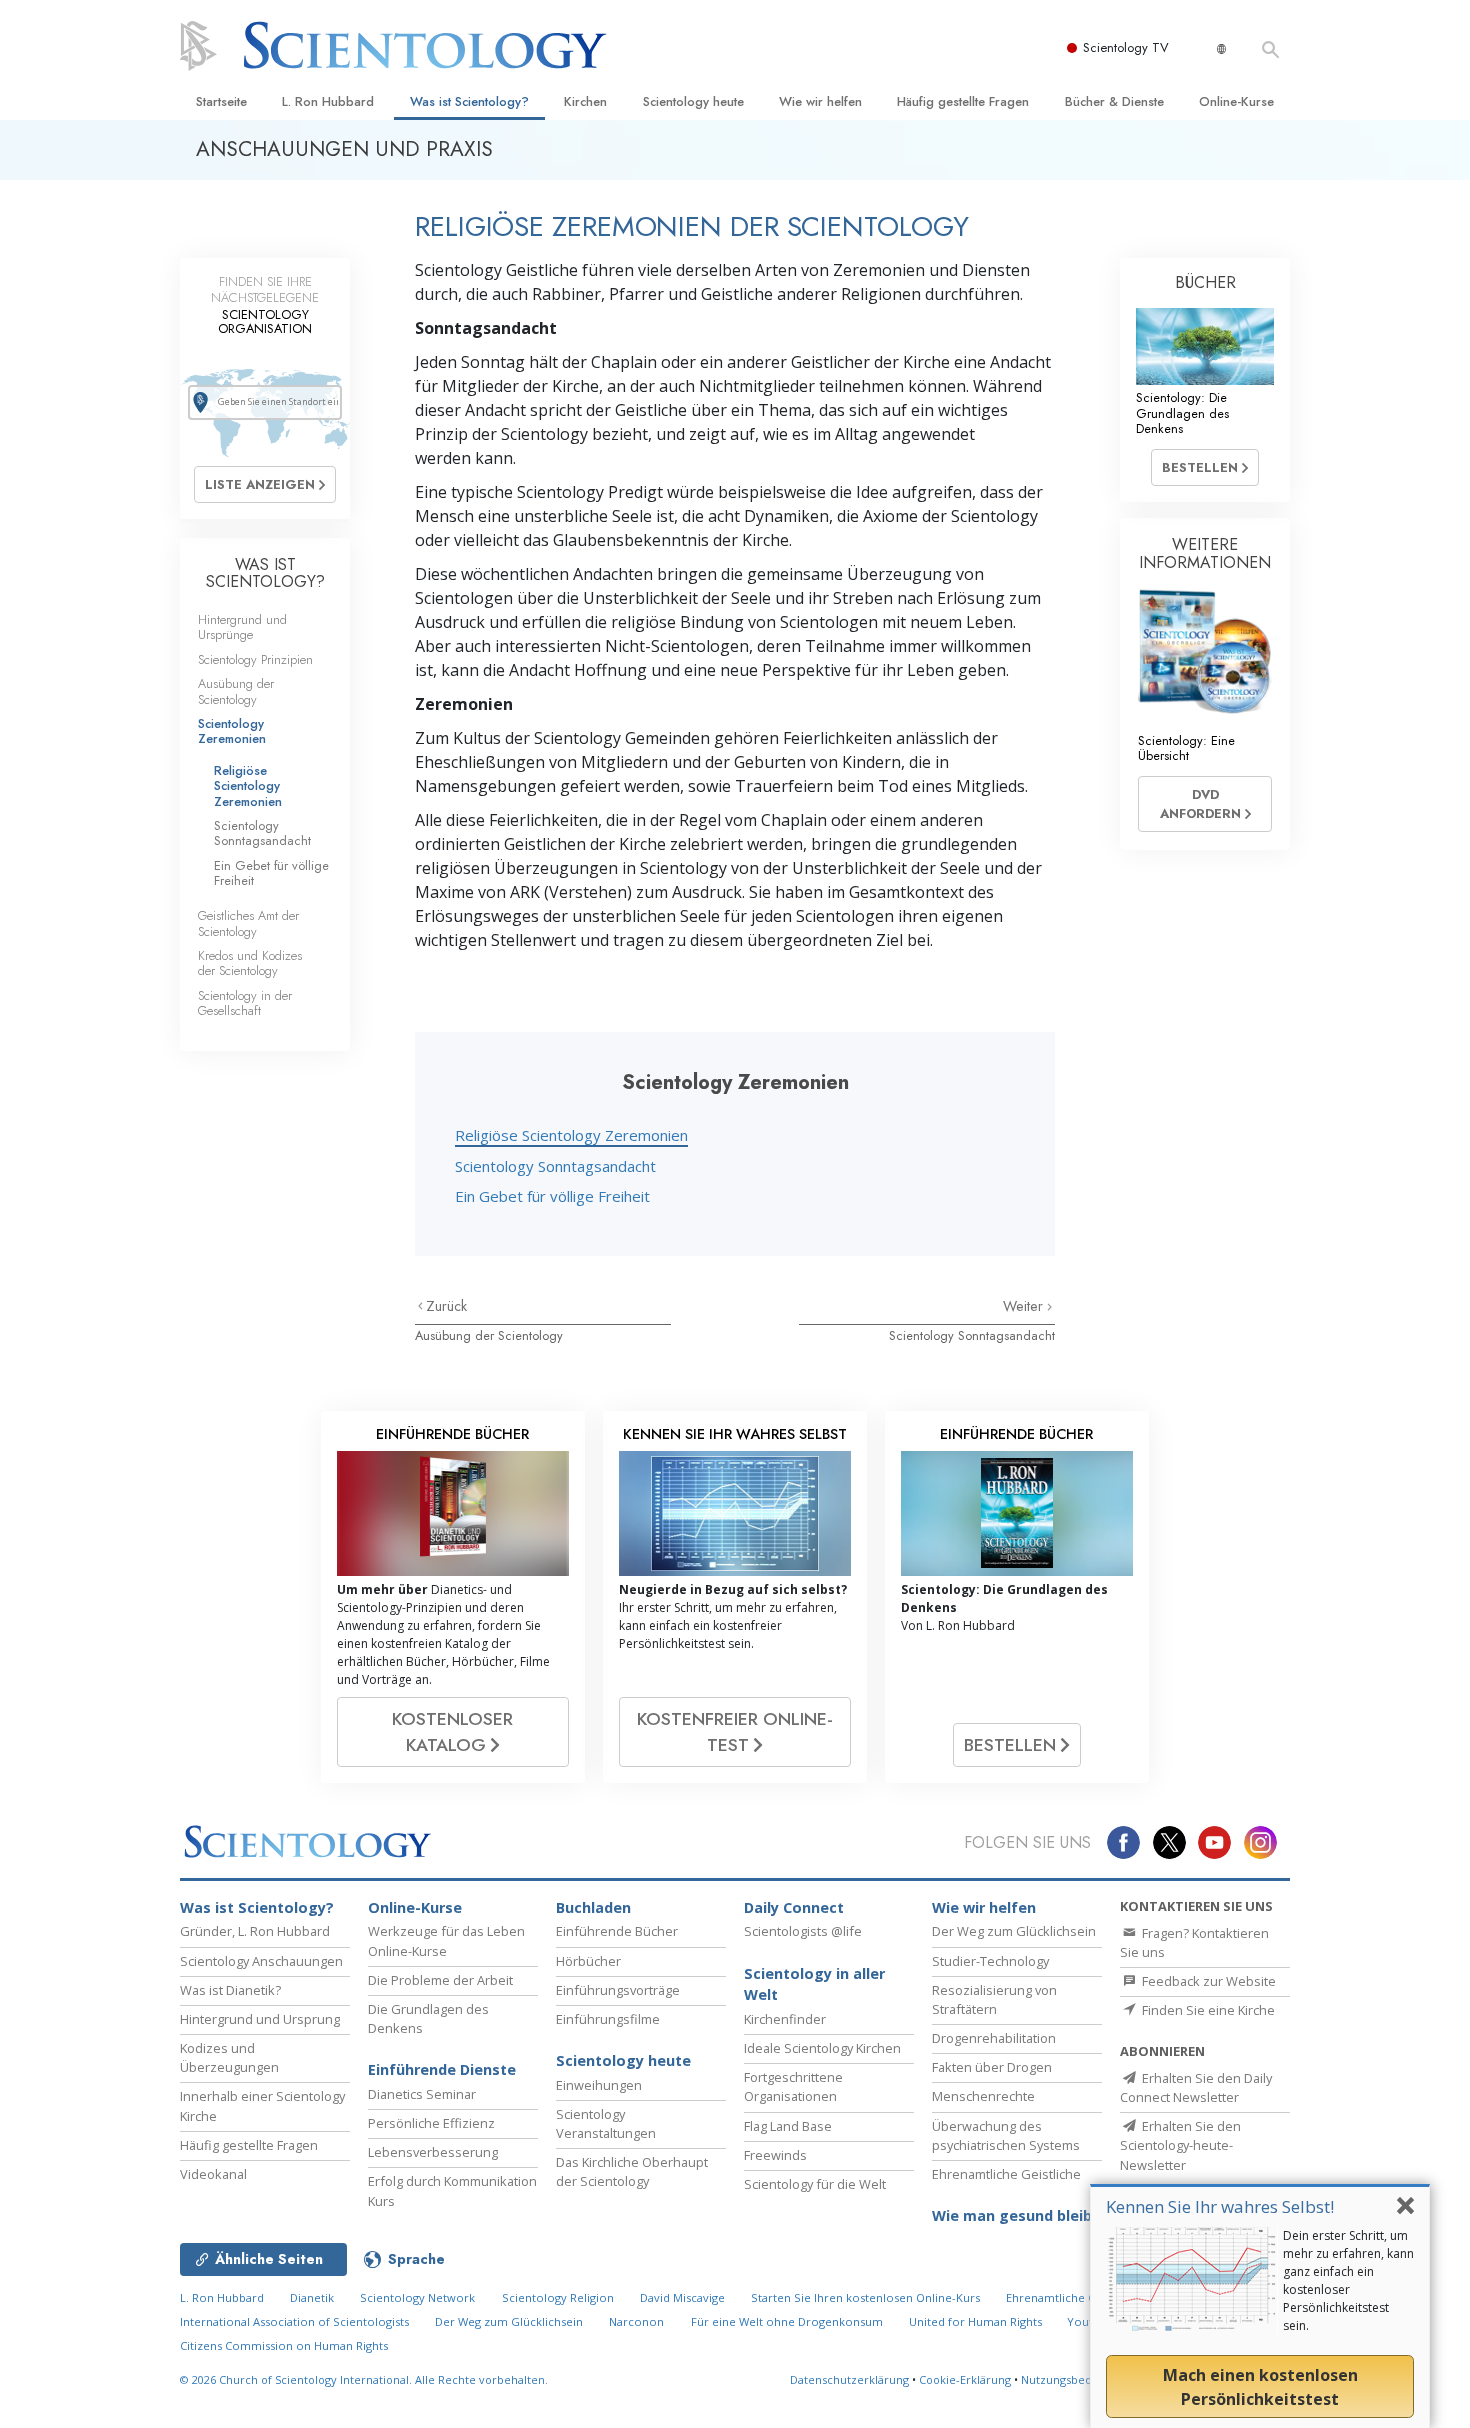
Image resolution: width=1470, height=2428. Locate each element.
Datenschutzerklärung (849, 2379)
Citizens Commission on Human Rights (284, 2345)
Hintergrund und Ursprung (260, 2019)
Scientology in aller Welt (814, 1984)
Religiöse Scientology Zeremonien (571, 1135)
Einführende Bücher (617, 1931)
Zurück (446, 1306)
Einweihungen (599, 2085)
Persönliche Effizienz (431, 2123)
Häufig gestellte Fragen (963, 101)
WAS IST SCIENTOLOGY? (265, 573)
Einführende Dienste (442, 2069)
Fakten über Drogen (992, 2067)
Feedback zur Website (1207, 1981)
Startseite (221, 101)
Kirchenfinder (785, 2019)
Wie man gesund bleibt (1015, 2215)
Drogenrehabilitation (994, 2038)
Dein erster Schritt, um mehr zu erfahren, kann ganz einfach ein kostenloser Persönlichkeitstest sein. (1348, 2280)
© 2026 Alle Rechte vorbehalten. (364, 2379)
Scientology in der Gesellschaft (245, 1003)
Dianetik (312, 2297)
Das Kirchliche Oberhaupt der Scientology (632, 2171)
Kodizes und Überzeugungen (229, 2057)
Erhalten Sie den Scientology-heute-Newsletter (1180, 2145)
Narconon (636, 2321)
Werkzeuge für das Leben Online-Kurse (446, 1940)
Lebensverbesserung (433, 2152)
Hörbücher (588, 1961)
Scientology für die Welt (815, 2184)
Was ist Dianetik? (230, 1990)
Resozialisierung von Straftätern (994, 1999)
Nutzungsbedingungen (1081, 2379)
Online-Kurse (1236, 101)
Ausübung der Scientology (489, 1335)
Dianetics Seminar (422, 2094)
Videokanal (213, 2174)
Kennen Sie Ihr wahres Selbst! (1220, 2206)
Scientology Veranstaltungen (606, 2123)
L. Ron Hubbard (328, 101)
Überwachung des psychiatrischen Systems (1006, 2135)
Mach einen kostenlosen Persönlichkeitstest (1260, 2387)
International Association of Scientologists (294, 2321)
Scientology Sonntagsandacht (555, 1166)
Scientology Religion (558, 2297)
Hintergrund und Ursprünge (242, 627)
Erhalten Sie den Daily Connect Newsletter (1196, 2087)
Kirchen (585, 101)
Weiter (1025, 1306)
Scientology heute (693, 101)
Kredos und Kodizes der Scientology (250, 963)
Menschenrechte (983, 2096)
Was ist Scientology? (469, 101)
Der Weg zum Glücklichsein (1014, 1931)
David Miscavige (682, 2297)
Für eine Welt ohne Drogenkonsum (787, 2321)
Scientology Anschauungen (261, 1961)
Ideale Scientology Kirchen (822, 2048)
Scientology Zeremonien (232, 731)
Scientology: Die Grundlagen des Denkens (1182, 413)
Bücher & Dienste (1114, 101)
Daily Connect (794, 1907)
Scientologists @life (803, 1931)
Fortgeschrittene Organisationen (793, 2086)
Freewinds (775, 2155)
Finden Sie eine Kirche (1207, 2010)
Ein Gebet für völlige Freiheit (552, 1196)
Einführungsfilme (608, 2019)
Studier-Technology (990, 1961)
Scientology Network (417, 2297)
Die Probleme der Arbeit (440, 1980)
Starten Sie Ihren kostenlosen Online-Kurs (865, 2297)
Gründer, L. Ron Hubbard (255, 1931)
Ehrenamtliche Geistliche (1006, 2174)
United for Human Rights (977, 2321)
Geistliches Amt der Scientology (248, 923)
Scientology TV (1126, 47)
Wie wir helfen (820, 101)
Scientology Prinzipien (255, 659)
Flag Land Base (788, 2126)
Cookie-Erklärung (965, 2379)
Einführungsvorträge (618, 1990)
